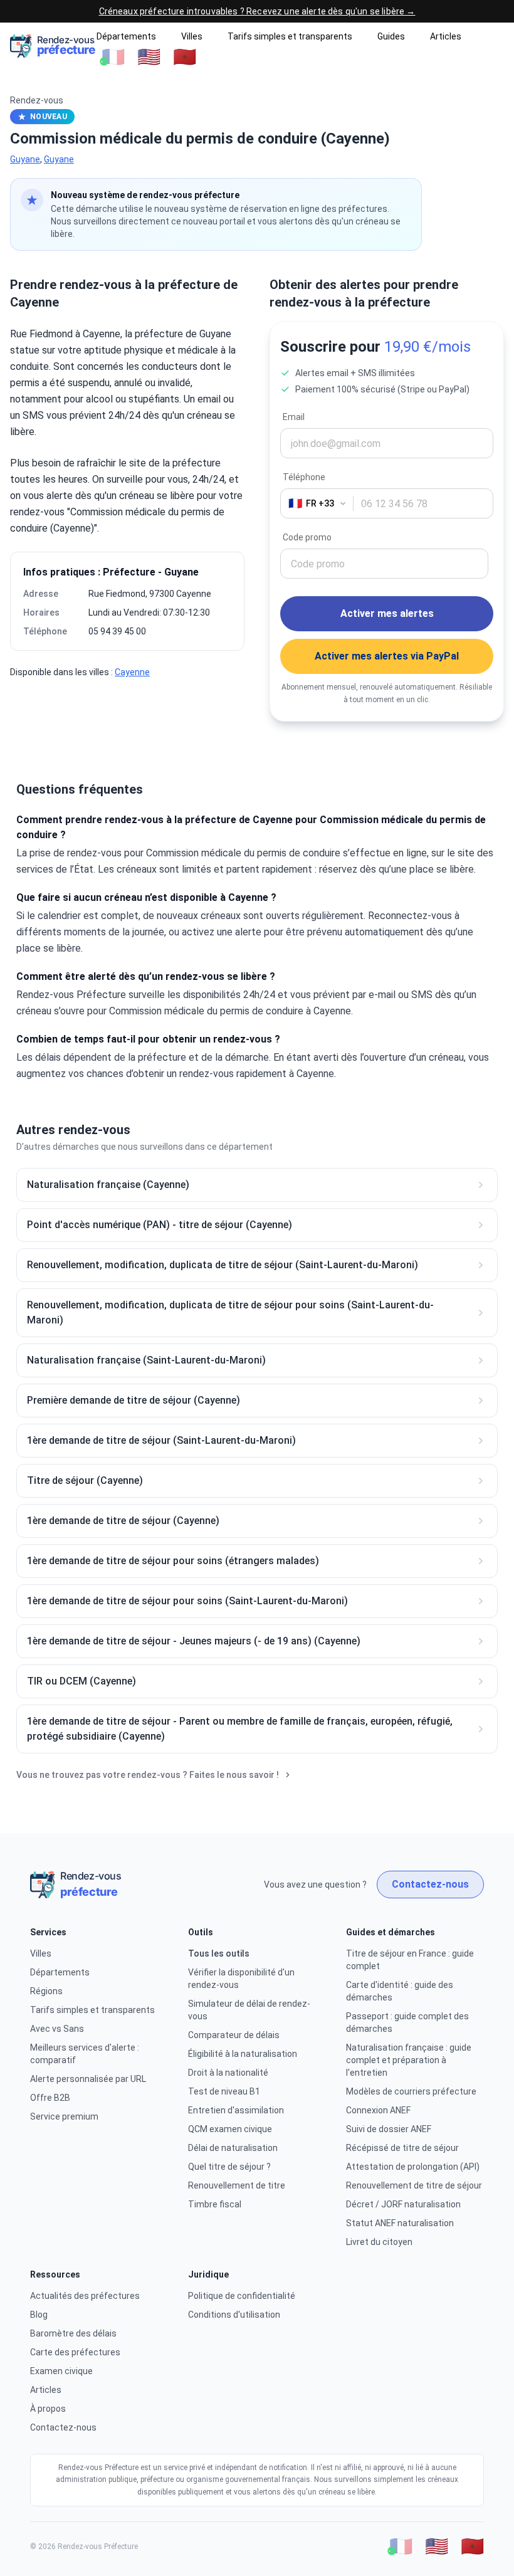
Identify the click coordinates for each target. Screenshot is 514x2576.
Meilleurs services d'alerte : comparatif (85, 2054)
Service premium (64, 2116)
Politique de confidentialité (242, 2296)
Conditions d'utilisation (234, 2315)
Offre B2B (50, 2098)
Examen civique (61, 2371)
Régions (46, 1991)
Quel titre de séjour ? (229, 2167)
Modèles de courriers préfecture (411, 2091)
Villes (192, 36)
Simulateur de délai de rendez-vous (249, 2010)
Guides (391, 36)
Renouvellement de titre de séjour (414, 2185)
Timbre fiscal (215, 2204)
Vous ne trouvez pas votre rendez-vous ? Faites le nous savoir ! (148, 1775)
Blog (39, 2315)
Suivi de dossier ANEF (389, 2129)
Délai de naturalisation (233, 2148)
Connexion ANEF (378, 2110)
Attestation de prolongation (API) (413, 2167)
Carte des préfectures (75, 2352)
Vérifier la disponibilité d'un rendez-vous (241, 1979)
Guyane (25, 159)
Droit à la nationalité (228, 2073)
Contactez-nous (430, 1884)
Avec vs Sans (57, 2029)
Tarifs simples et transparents (290, 36)
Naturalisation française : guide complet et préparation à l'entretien (409, 2060)
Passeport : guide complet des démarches (407, 2022)
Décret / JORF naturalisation (403, 2204)
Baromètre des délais (73, 2333)
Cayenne (132, 672)
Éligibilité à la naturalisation (243, 2054)
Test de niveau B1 (224, 2091)
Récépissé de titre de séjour (402, 2148)
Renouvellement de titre (237, 2185)
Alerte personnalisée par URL (88, 2079)
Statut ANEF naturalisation (400, 2223)
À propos (48, 2409)
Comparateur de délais (234, 2035)
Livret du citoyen (379, 2242)
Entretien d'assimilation (236, 2110)
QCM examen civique (230, 2129)
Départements (126, 36)
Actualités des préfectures (85, 2296)
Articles (446, 36)
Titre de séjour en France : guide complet (410, 1960)
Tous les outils (219, 1953)
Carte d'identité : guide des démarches (400, 1991)
